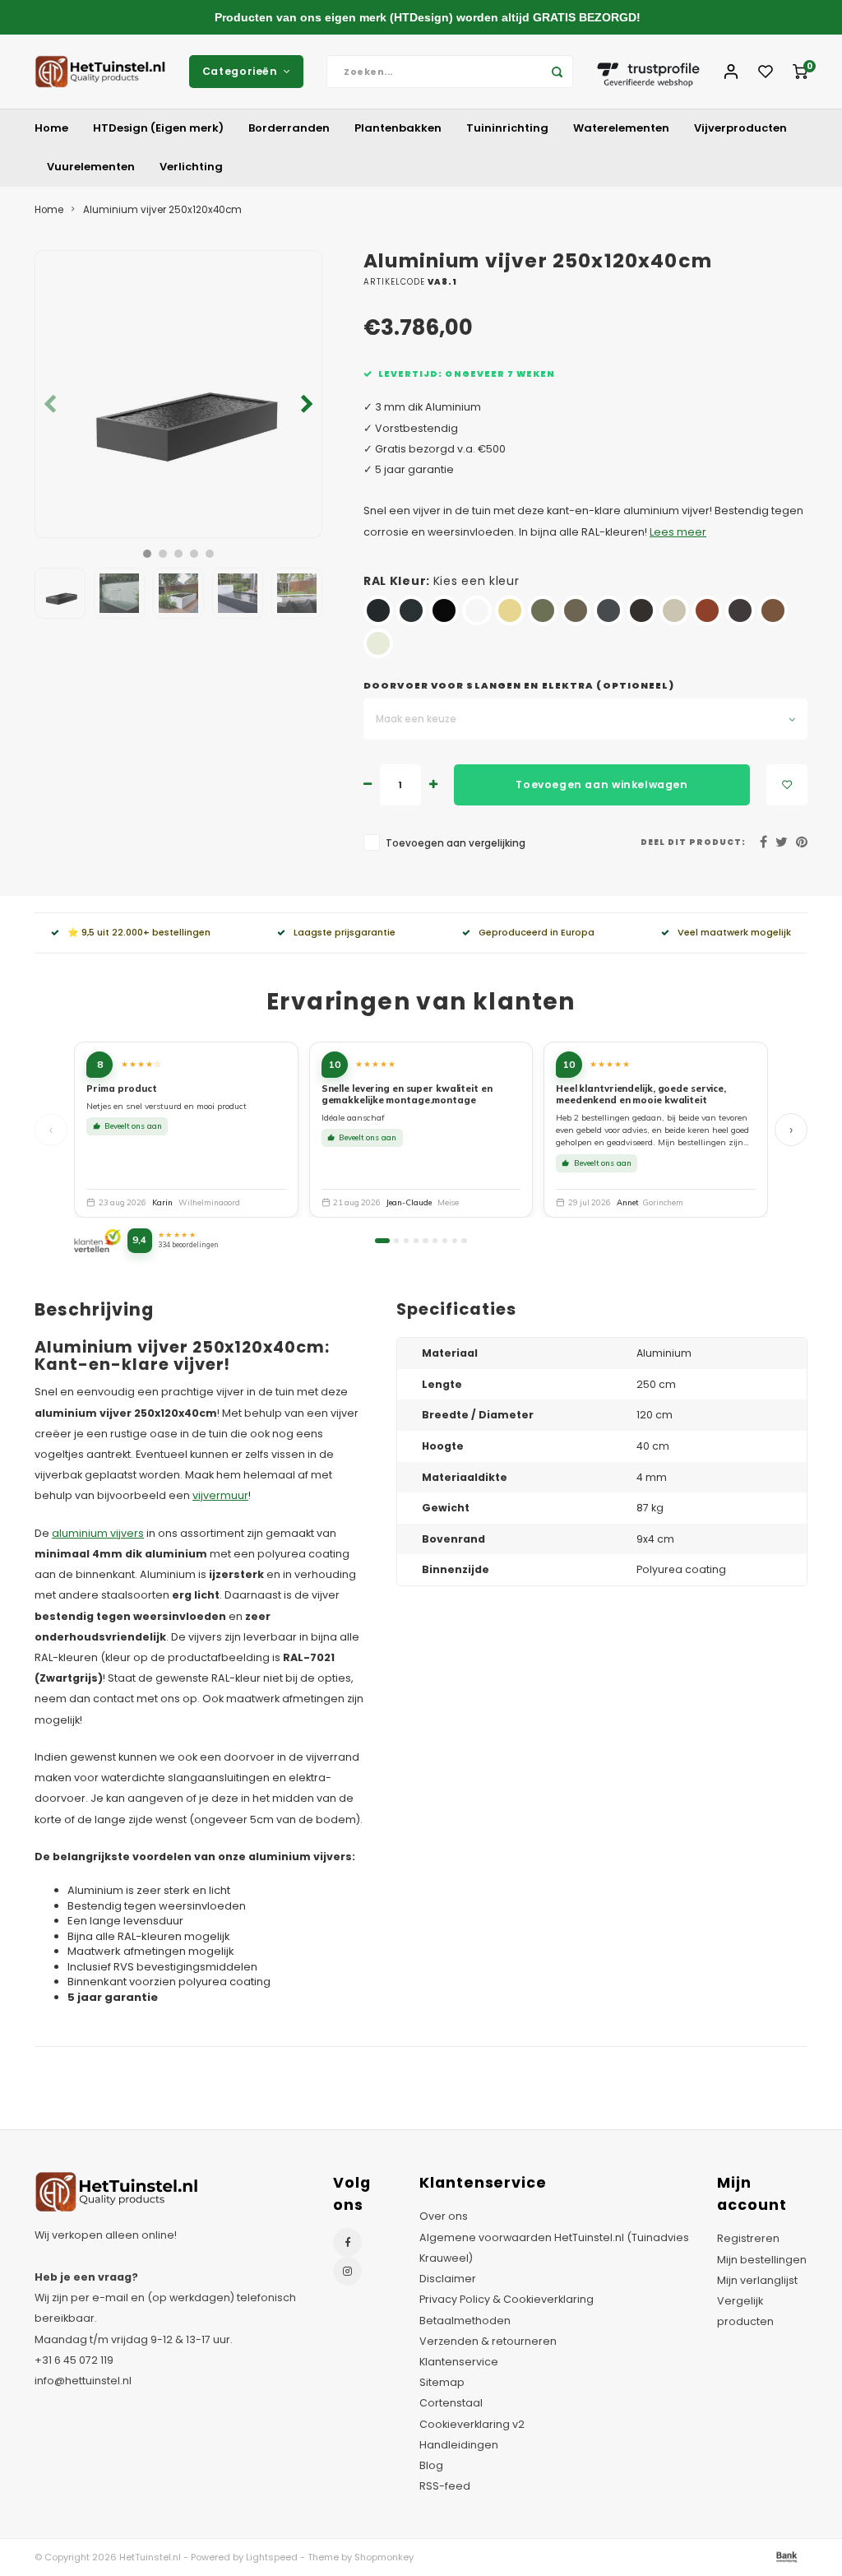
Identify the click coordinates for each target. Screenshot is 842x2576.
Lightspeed (272, 2557)
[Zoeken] (557, 72)
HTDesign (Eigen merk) (158, 128)
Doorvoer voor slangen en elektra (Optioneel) (519, 686)
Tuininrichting (507, 128)
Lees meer (678, 532)
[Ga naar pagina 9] (464, 1241)
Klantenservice (459, 2362)
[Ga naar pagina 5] (425, 1241)
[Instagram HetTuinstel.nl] (347, 2271)
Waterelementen (621, 128)
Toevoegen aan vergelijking (456, 843)
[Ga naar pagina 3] (406, 1241)
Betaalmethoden (465, 2321)
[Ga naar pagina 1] (382, 1241)
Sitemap (442, 2382)
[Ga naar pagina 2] (396, 1241)
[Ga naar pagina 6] (435, 1241)
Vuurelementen (91, 167)
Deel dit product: (693, 842)
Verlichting (191, 167)
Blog (431, 2465)
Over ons (444, 2216)
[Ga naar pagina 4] (416, 1241)
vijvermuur (220, 1495)
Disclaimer (448, 2279)
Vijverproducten (740, 128)
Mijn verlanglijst (757, 2280)
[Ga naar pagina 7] (445, 1241)
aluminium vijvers (98, 1533)
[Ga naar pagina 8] (455, 1241)
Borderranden (289, 128)
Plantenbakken (398, 128)
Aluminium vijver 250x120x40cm (162, 210)
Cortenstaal (451, 2403)
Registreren (748, 2238)
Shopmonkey (384, 2557)
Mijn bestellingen (762, 2260)
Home (51, 128)
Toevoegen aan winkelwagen (601, 784)
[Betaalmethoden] (785, 2557)
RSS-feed (445, 2486)
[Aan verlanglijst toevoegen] (787, 785)
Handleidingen (459, 2445)
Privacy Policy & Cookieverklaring (507, 2299)
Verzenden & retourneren (488, 2341)
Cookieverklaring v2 (472, 2424)
